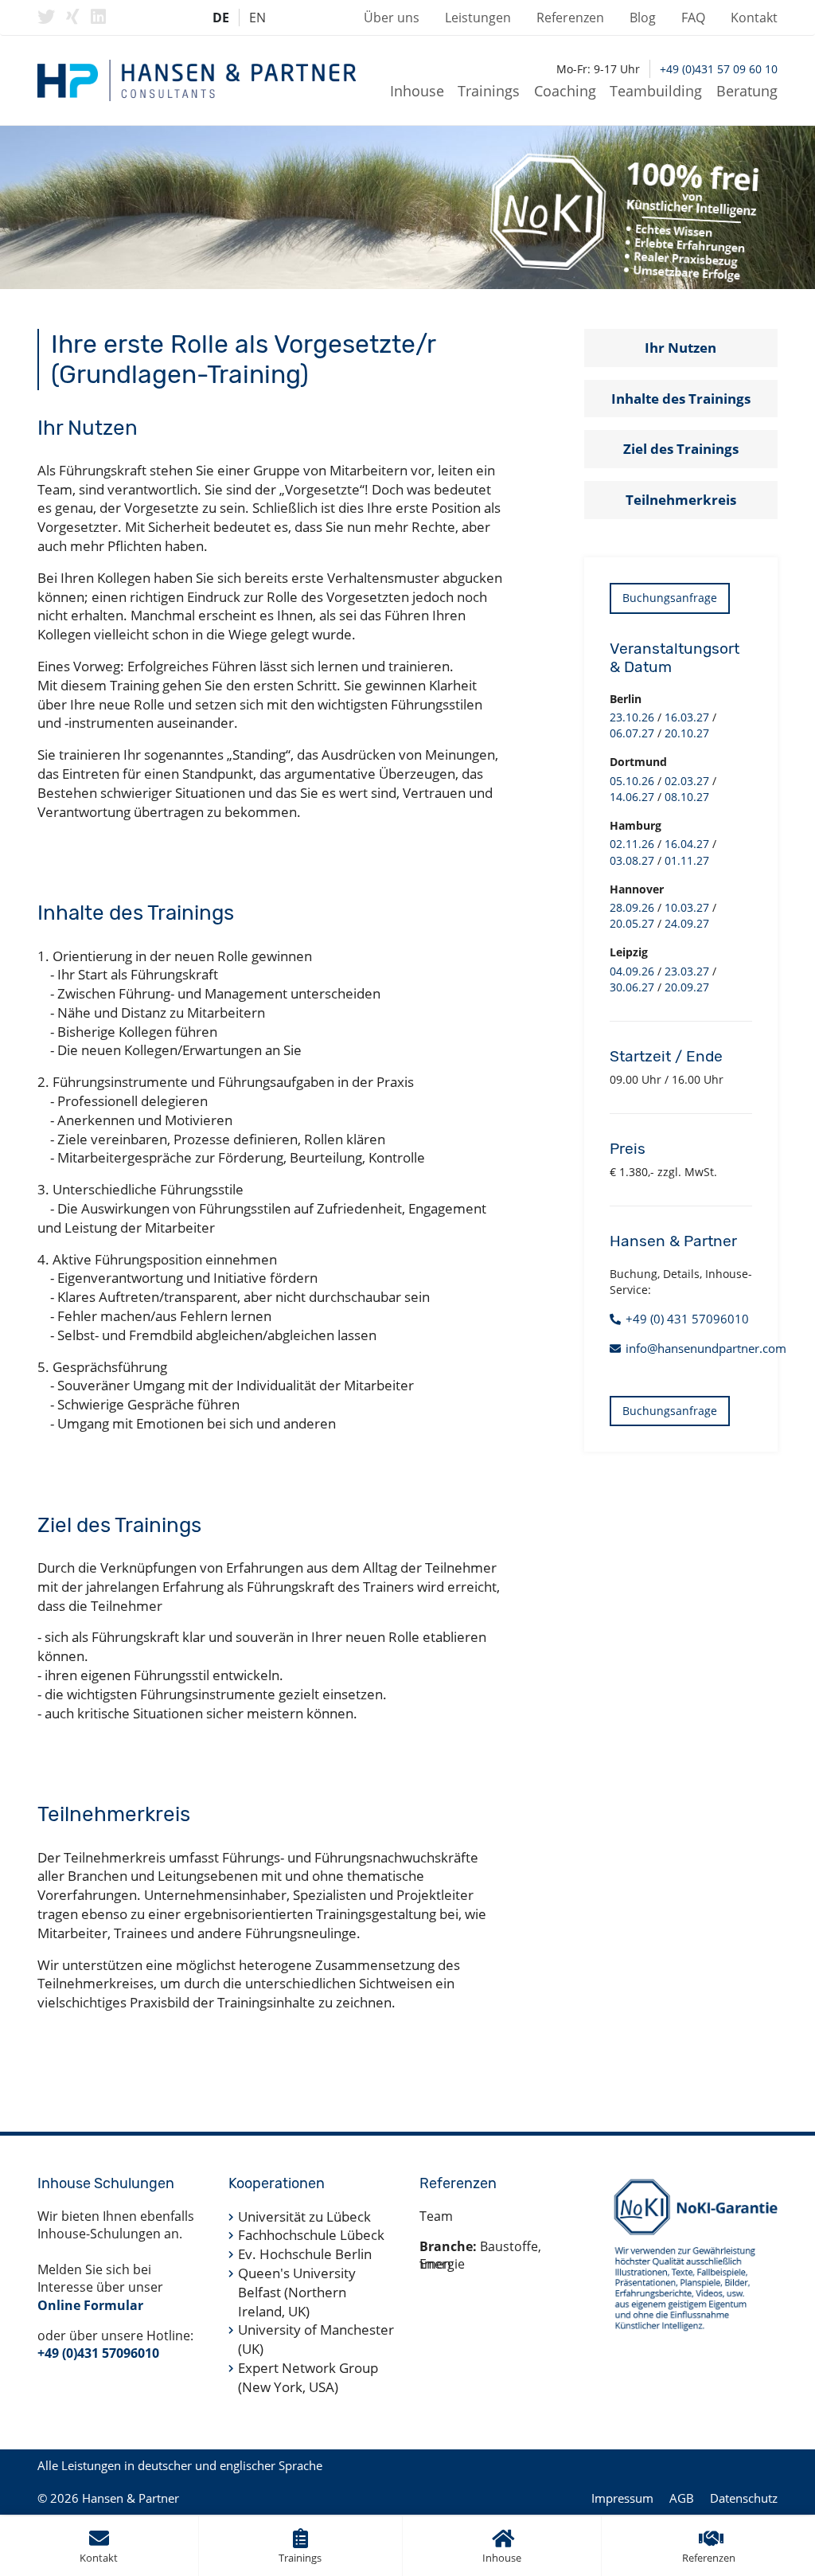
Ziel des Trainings (681, 449)
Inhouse (417, 91)
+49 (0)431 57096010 (98, 2353)
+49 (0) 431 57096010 (687, 1319)
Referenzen (570, 18)
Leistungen (478, 18)
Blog (643, 18)
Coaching (565, 91)
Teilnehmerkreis (681, 500)
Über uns (392, 18)
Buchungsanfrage (670, 598)
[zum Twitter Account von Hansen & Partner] (46, 17)
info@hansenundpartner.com (706, 1348)
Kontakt (754, 18)
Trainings (489, 91)
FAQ (693, 18)
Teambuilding (656, 91)
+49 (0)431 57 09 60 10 (719, 69)
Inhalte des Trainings (681, 399)
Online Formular (90, 2305)
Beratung (747, 91)
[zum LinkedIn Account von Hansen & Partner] (98, 17)
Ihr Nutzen (680, 348)
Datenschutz (744, 2498)
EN (257, 18)
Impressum (622, 2498)
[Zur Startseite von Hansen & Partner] (197, 80)
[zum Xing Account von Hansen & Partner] (73, 17)
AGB (682, 2498)
